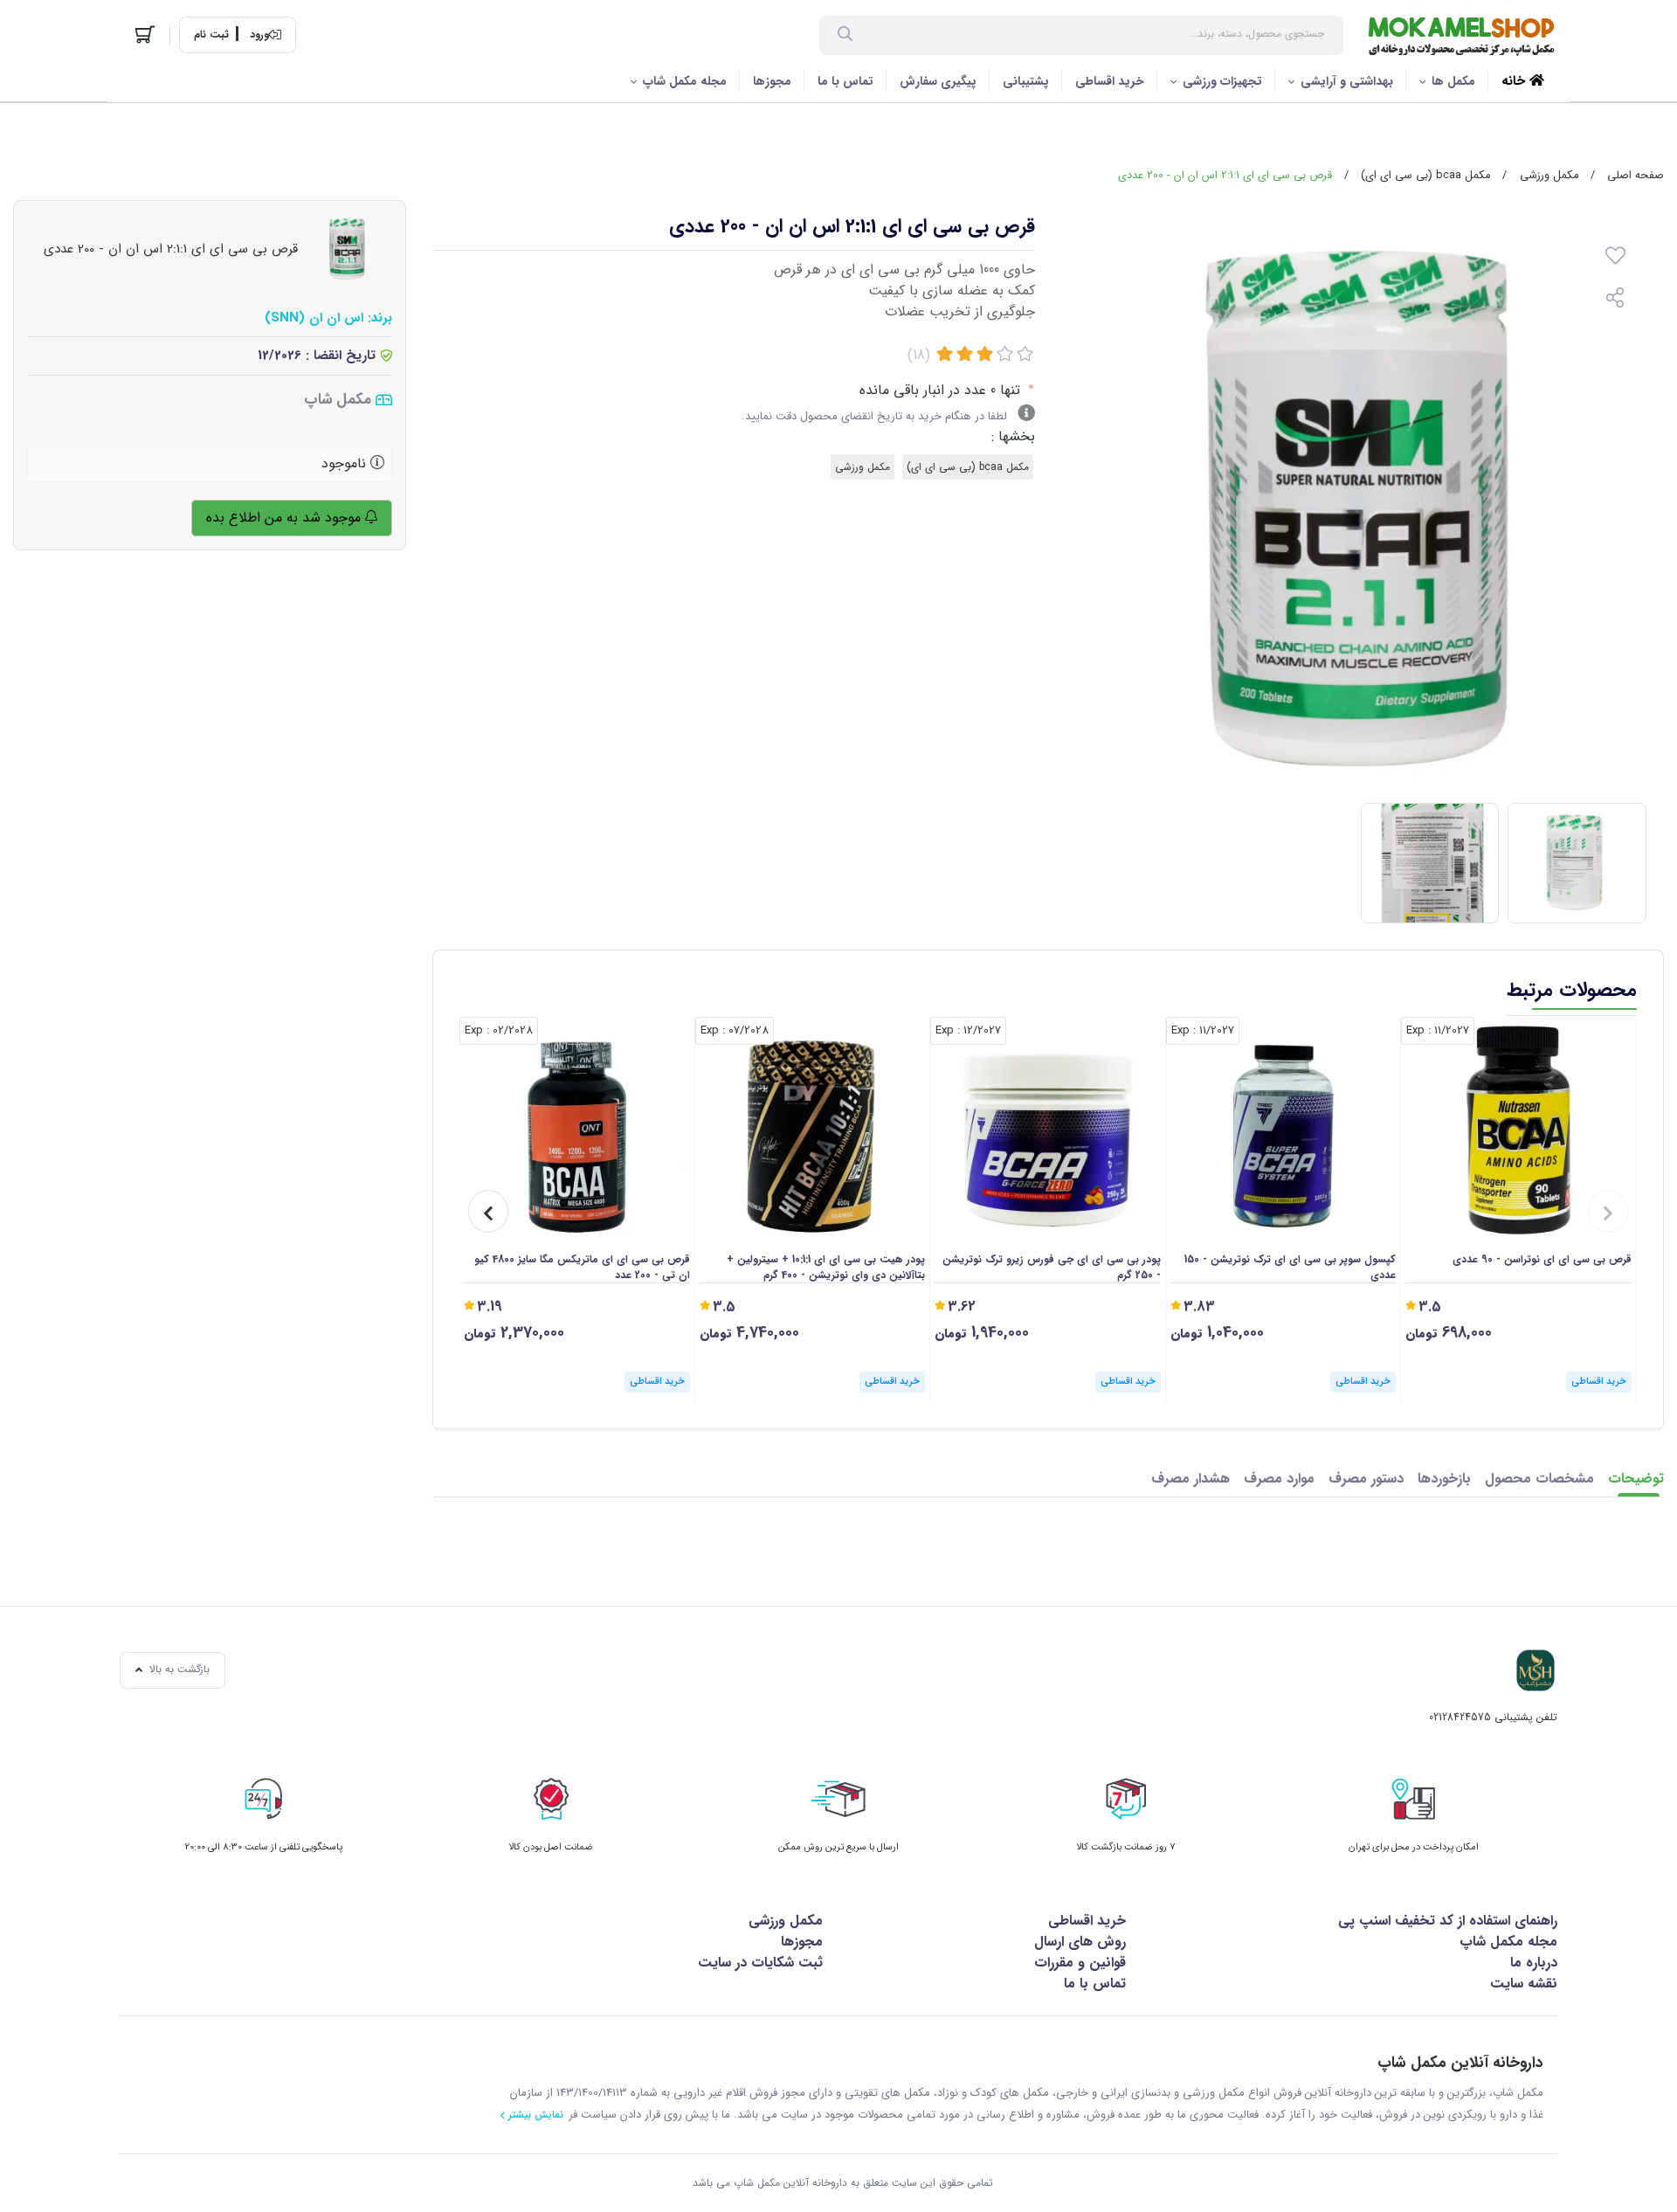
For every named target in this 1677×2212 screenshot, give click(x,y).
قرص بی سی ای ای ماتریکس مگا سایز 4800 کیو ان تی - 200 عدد (582, 1268)
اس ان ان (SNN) (314, 318)
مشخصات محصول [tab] (1539, 1479)
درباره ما (1534, 1963)
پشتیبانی (1026, 81)
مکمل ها (1453, 81)
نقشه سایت (1524, 1984)
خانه (1515, 81)
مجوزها (772, 81)
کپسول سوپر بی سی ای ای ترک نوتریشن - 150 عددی (1290, 1268)
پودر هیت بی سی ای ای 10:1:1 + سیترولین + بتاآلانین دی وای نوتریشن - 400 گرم (826, 1268)
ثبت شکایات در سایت (760, 1963)
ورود (259, 35)
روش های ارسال (1080, 1942)
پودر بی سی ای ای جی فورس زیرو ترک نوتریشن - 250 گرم (1052, 1268)
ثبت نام (211, 35)
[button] (1608, 1211)
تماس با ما (845, 81)
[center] (845, 36)
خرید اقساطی (1110, 81)
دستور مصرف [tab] (1366, 1479)
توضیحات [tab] (1636, 1479)
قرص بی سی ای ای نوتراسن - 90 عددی (1542, 1260)
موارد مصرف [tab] (1279, 1479)
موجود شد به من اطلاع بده (286, 518)
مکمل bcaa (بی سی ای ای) (1425, 176)
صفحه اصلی (1636, 176)
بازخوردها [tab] (1444, 1479)
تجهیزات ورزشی (1222, 81)
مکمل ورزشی (1549, 176)
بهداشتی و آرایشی (1347, 81)
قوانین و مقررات (1080, 1963)
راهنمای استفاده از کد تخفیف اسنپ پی (1448, 1921)
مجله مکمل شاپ (685, 81)
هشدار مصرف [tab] (1190, 1479)
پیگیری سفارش (938, 81)
